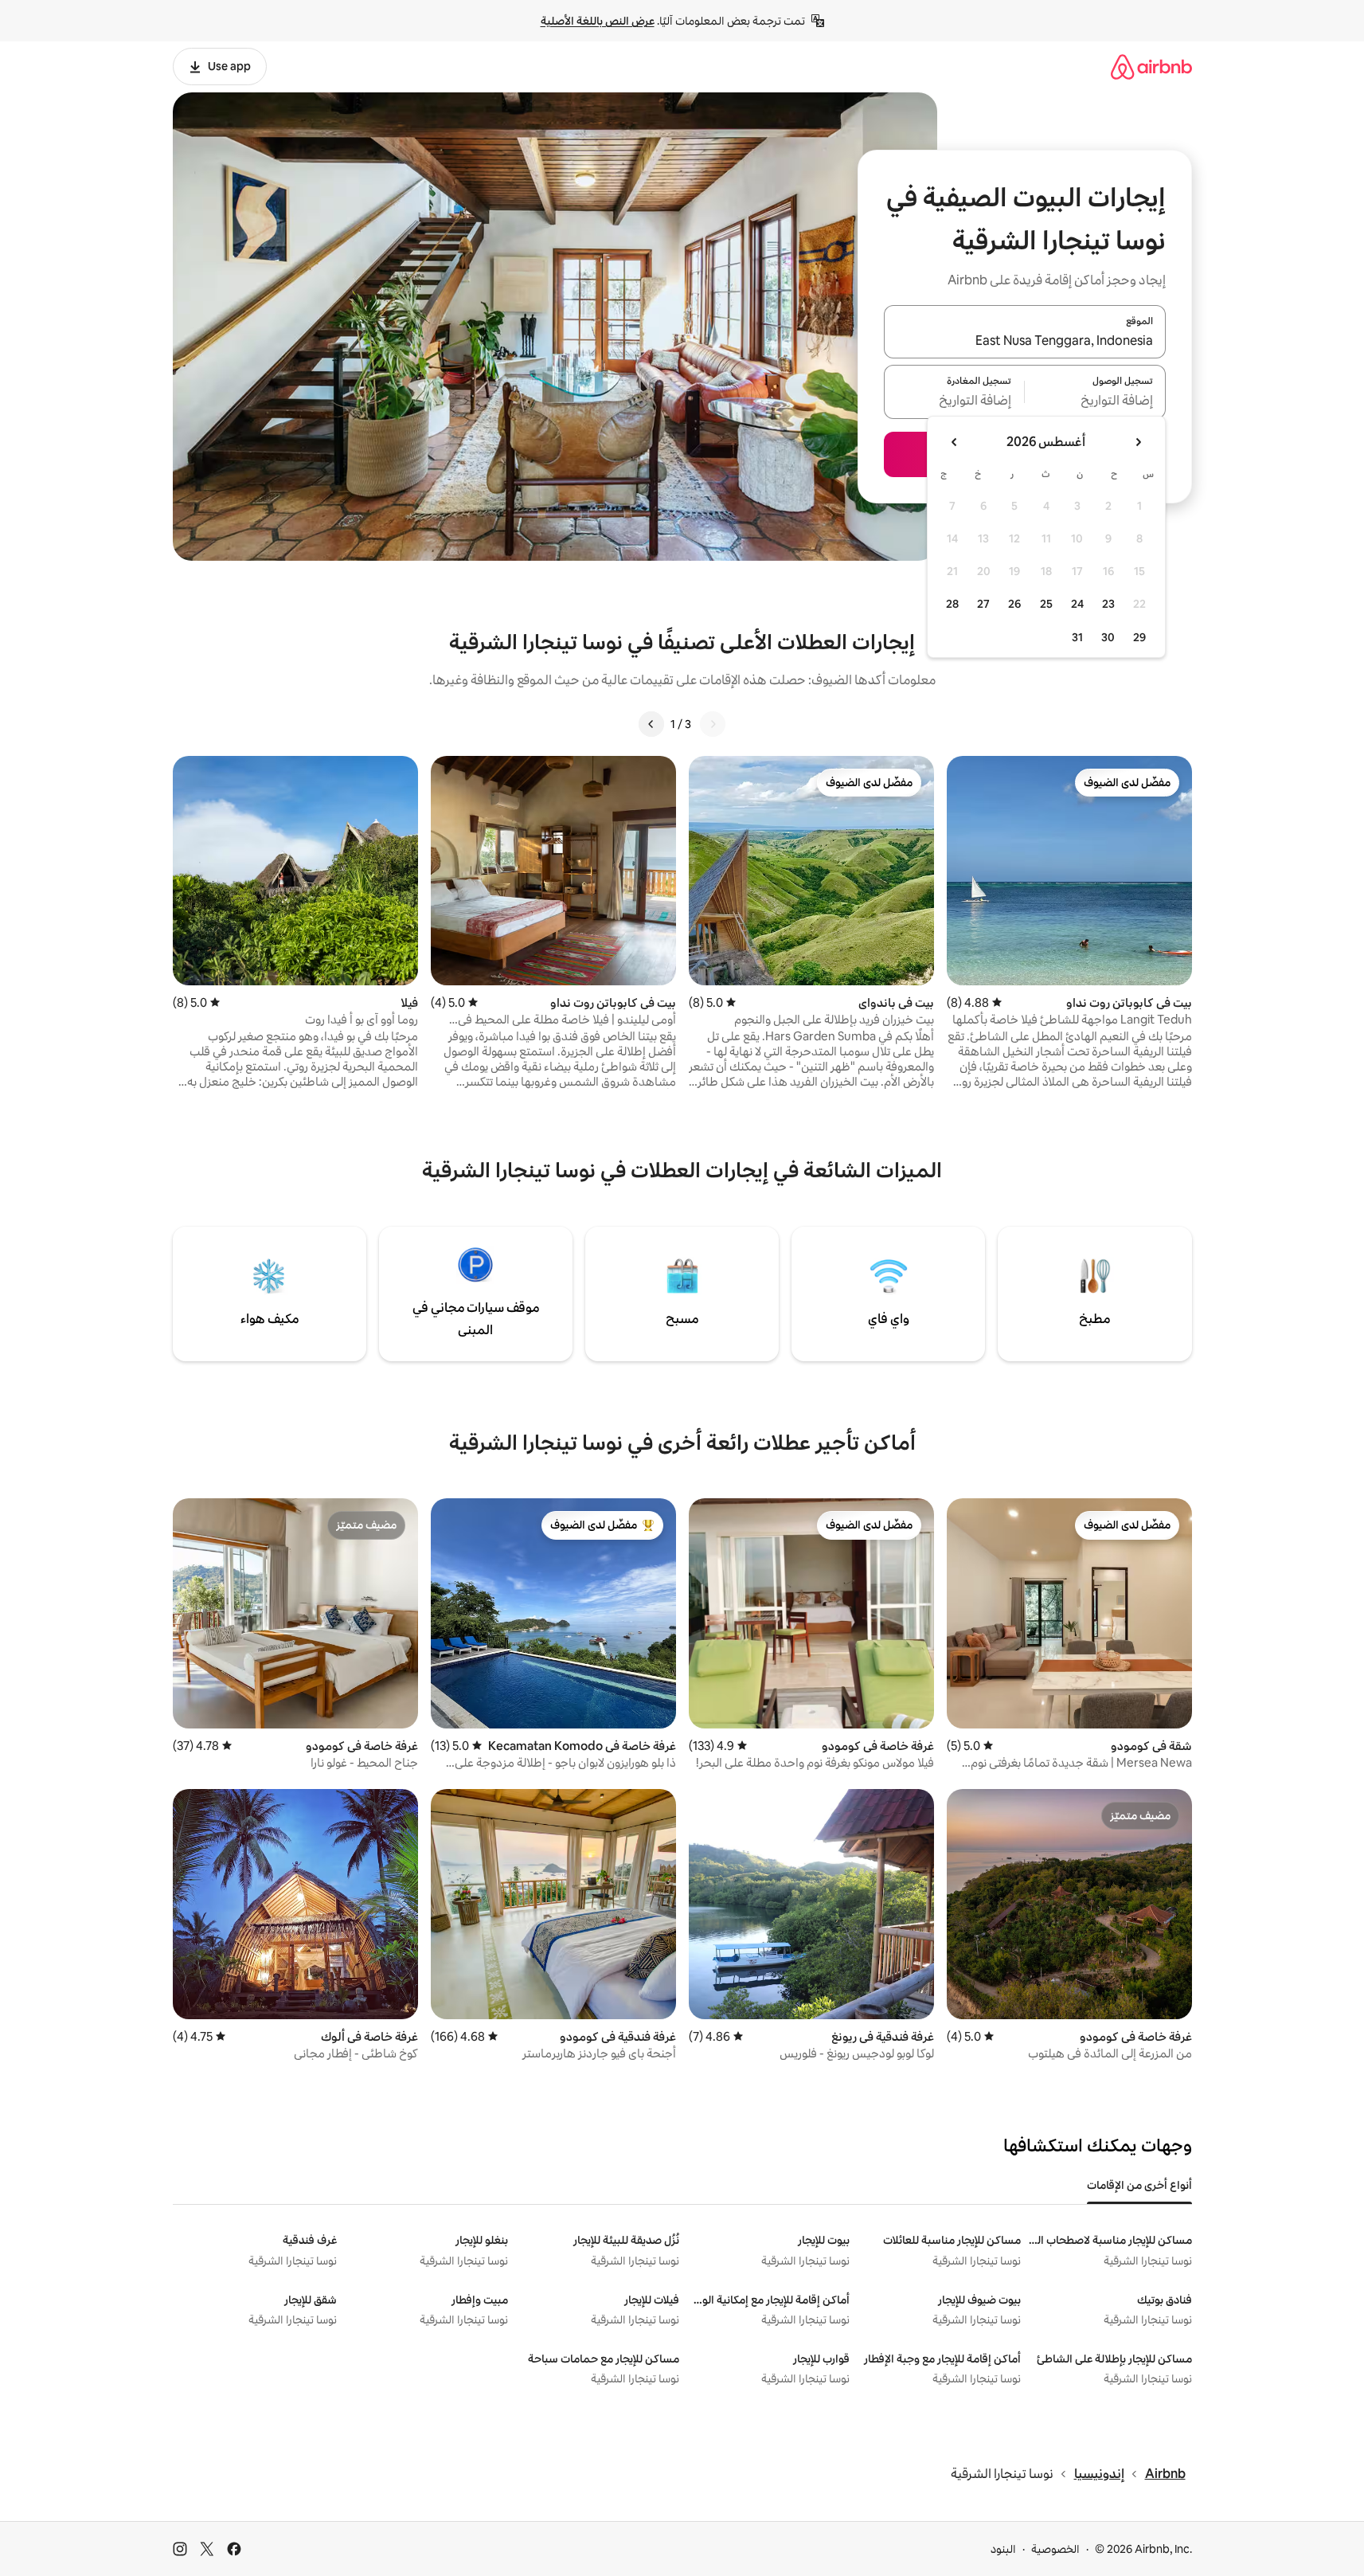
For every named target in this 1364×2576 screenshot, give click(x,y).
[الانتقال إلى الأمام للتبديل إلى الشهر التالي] (955, 442)
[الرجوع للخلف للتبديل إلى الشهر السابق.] (1138, 442)
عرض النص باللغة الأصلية (598, 21)
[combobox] (1025, 341)
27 (983, 604)
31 (1077, 637)
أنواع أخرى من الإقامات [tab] (1139, 2185)
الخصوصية (1055, 2549)
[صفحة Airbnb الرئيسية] (1151, 67)
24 (1077, 604)
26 (1014, 604)
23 (1108, 604)
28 (952, 604)
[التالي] (651, 724)
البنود (1003, 2549)
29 (1139, 637)
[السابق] (713, 724)
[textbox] (1095, 401)
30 (1108, 637)
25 (1046, 604)
